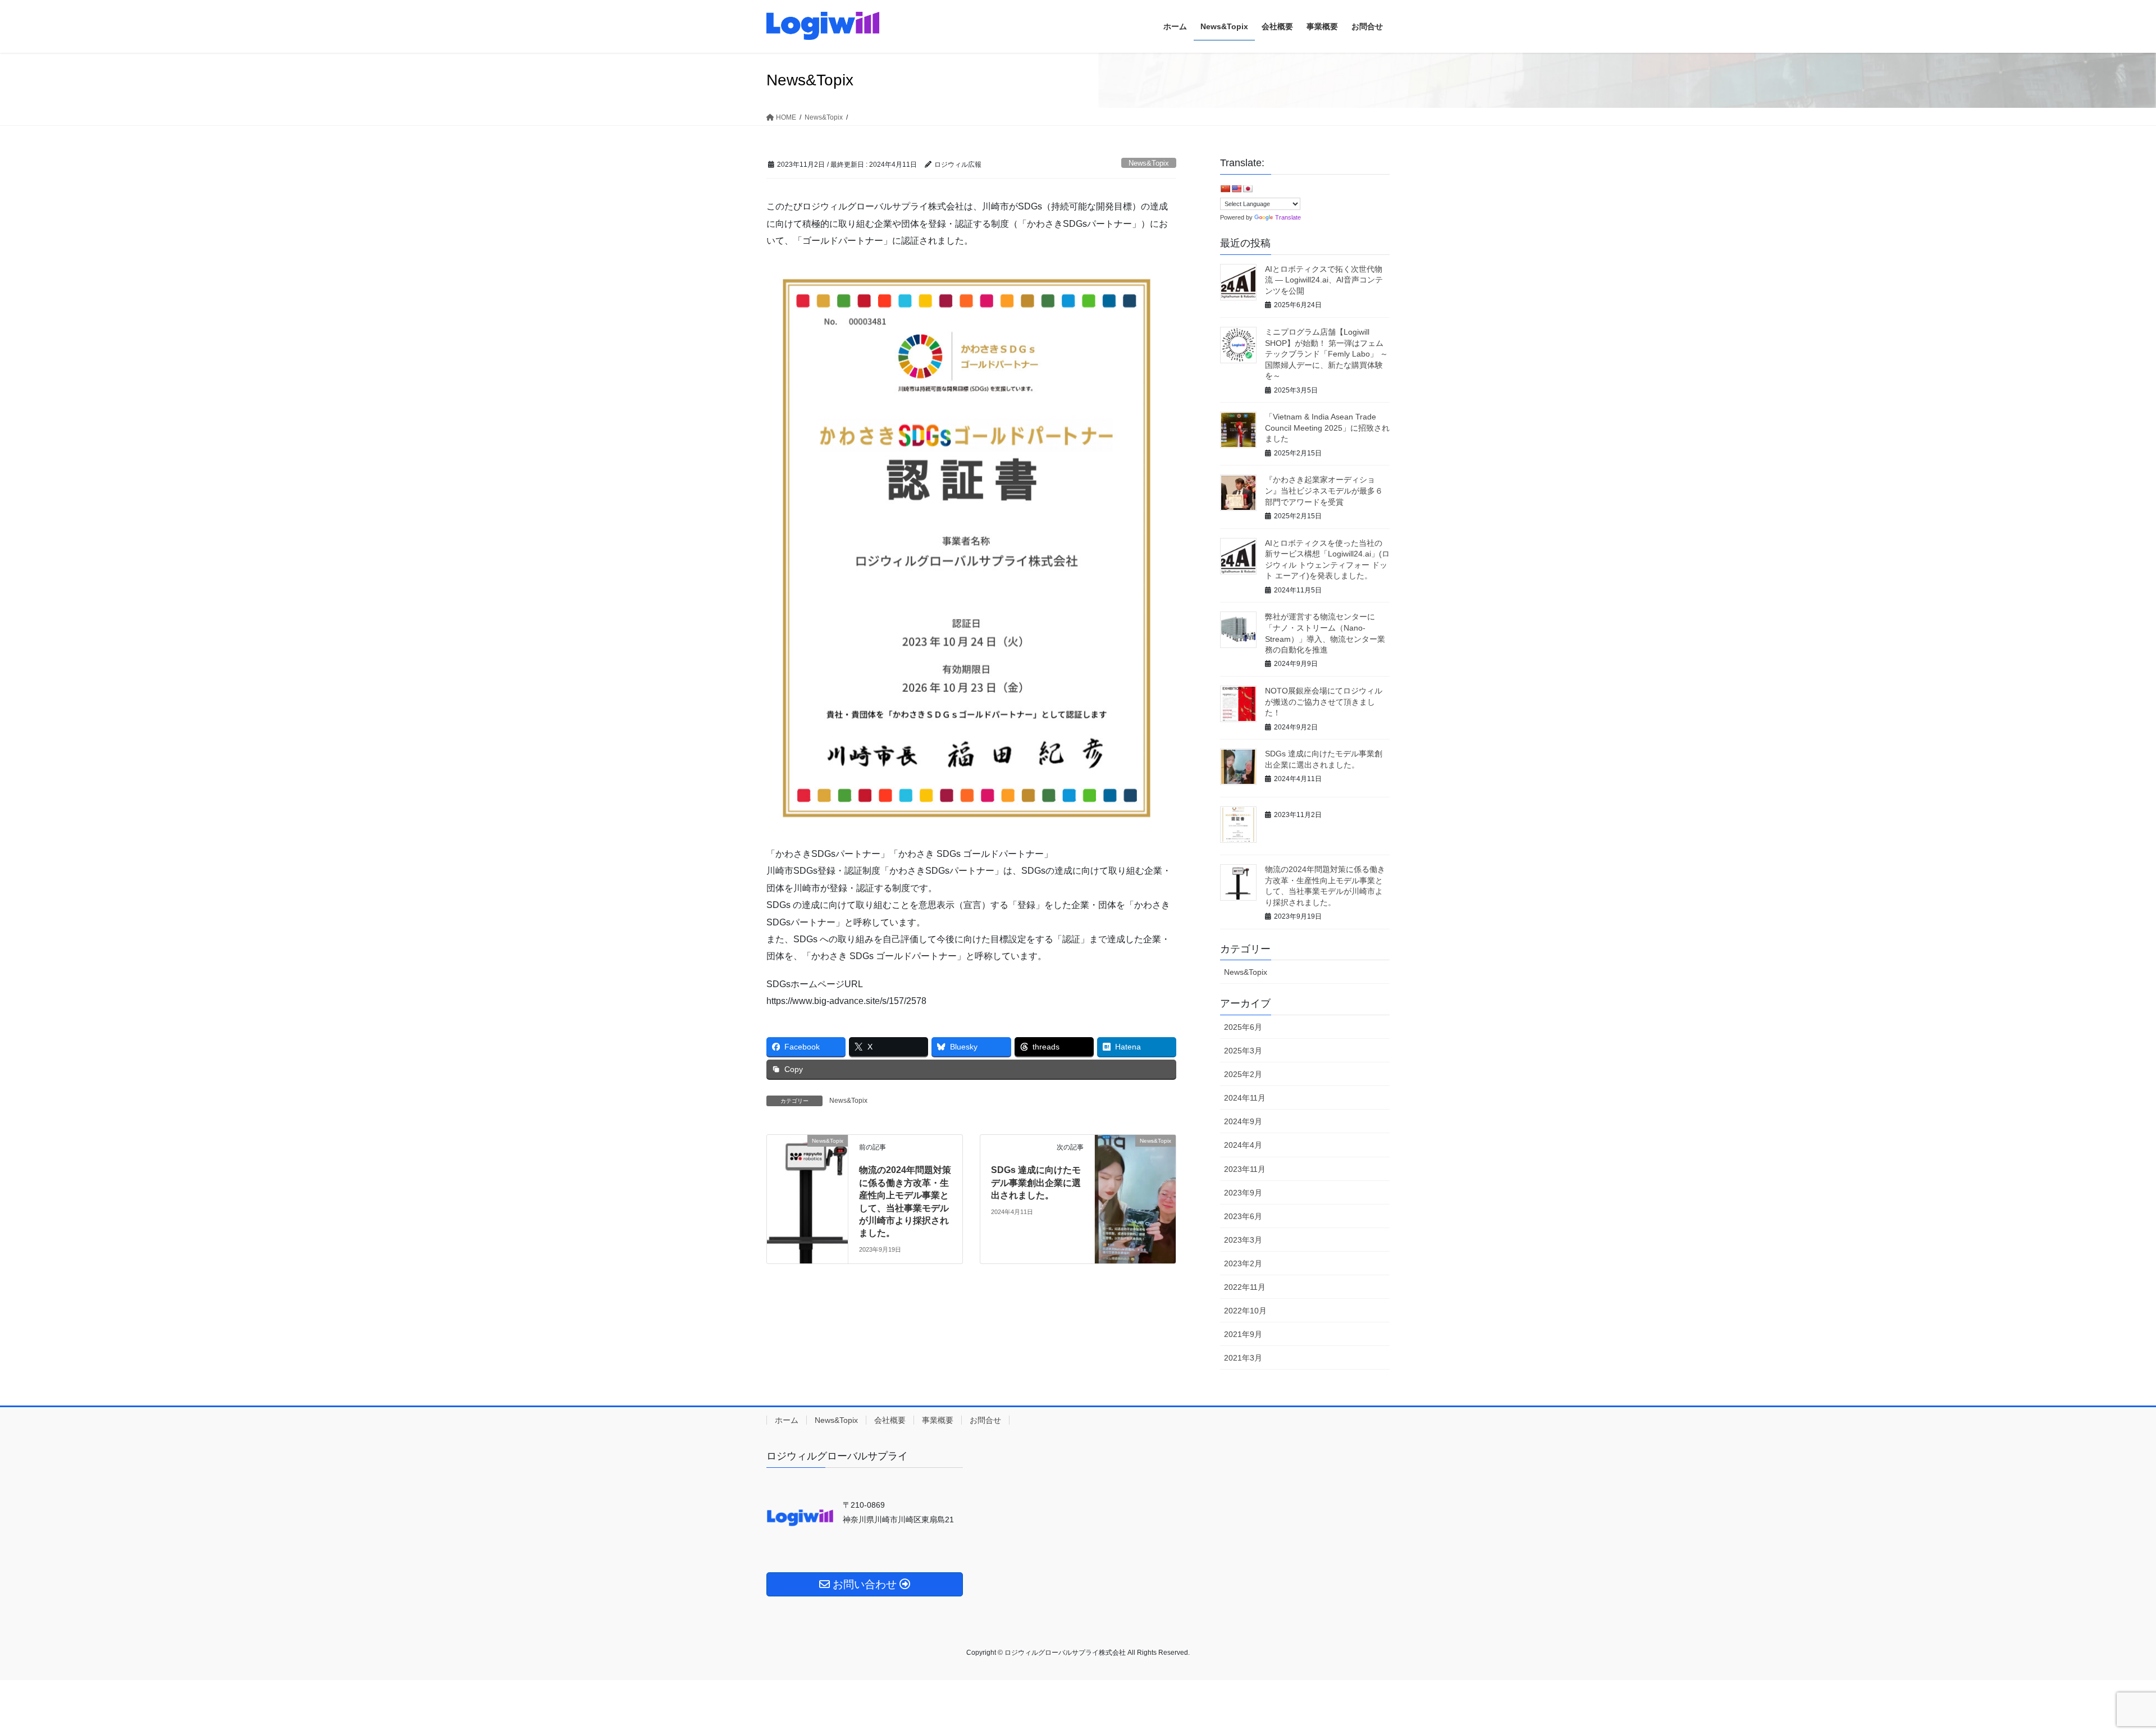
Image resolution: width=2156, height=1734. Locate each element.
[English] (1236, 189)
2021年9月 (1243, 1334)
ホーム (787, 1420)
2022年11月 (1245, 1287)
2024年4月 (1243, 1145)
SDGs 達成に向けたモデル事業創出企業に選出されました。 (1036, 1183)
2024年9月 (1243, 1121)
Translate (1288, 217)
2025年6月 (1243, 1027)
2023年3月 (1243, 1240)
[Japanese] (1248, 189)
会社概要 (890, 1420)
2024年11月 (1245, 1098)
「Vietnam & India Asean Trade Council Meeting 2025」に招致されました (1327, 428)
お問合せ (985, 1420)
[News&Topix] (807, 1177)
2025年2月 (1243, 1074)
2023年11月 (1245, 1169)
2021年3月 (1243, 1358)
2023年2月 (1243, 1263)
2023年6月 (1243, 1216)
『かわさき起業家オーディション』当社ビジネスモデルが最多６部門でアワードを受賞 (1324, 490)
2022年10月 (1245, 1311)
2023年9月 (1243, 1193)
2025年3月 (1243, 1051)
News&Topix (1149, 163)
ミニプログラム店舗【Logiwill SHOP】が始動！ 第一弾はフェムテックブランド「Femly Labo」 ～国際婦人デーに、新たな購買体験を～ (1326, 354)
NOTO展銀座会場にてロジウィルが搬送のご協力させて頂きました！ (1324, 702)
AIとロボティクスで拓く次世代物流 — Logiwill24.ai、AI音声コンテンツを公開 (1324, 280)
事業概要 (938, 1420)
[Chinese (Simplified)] (1225, 189)
